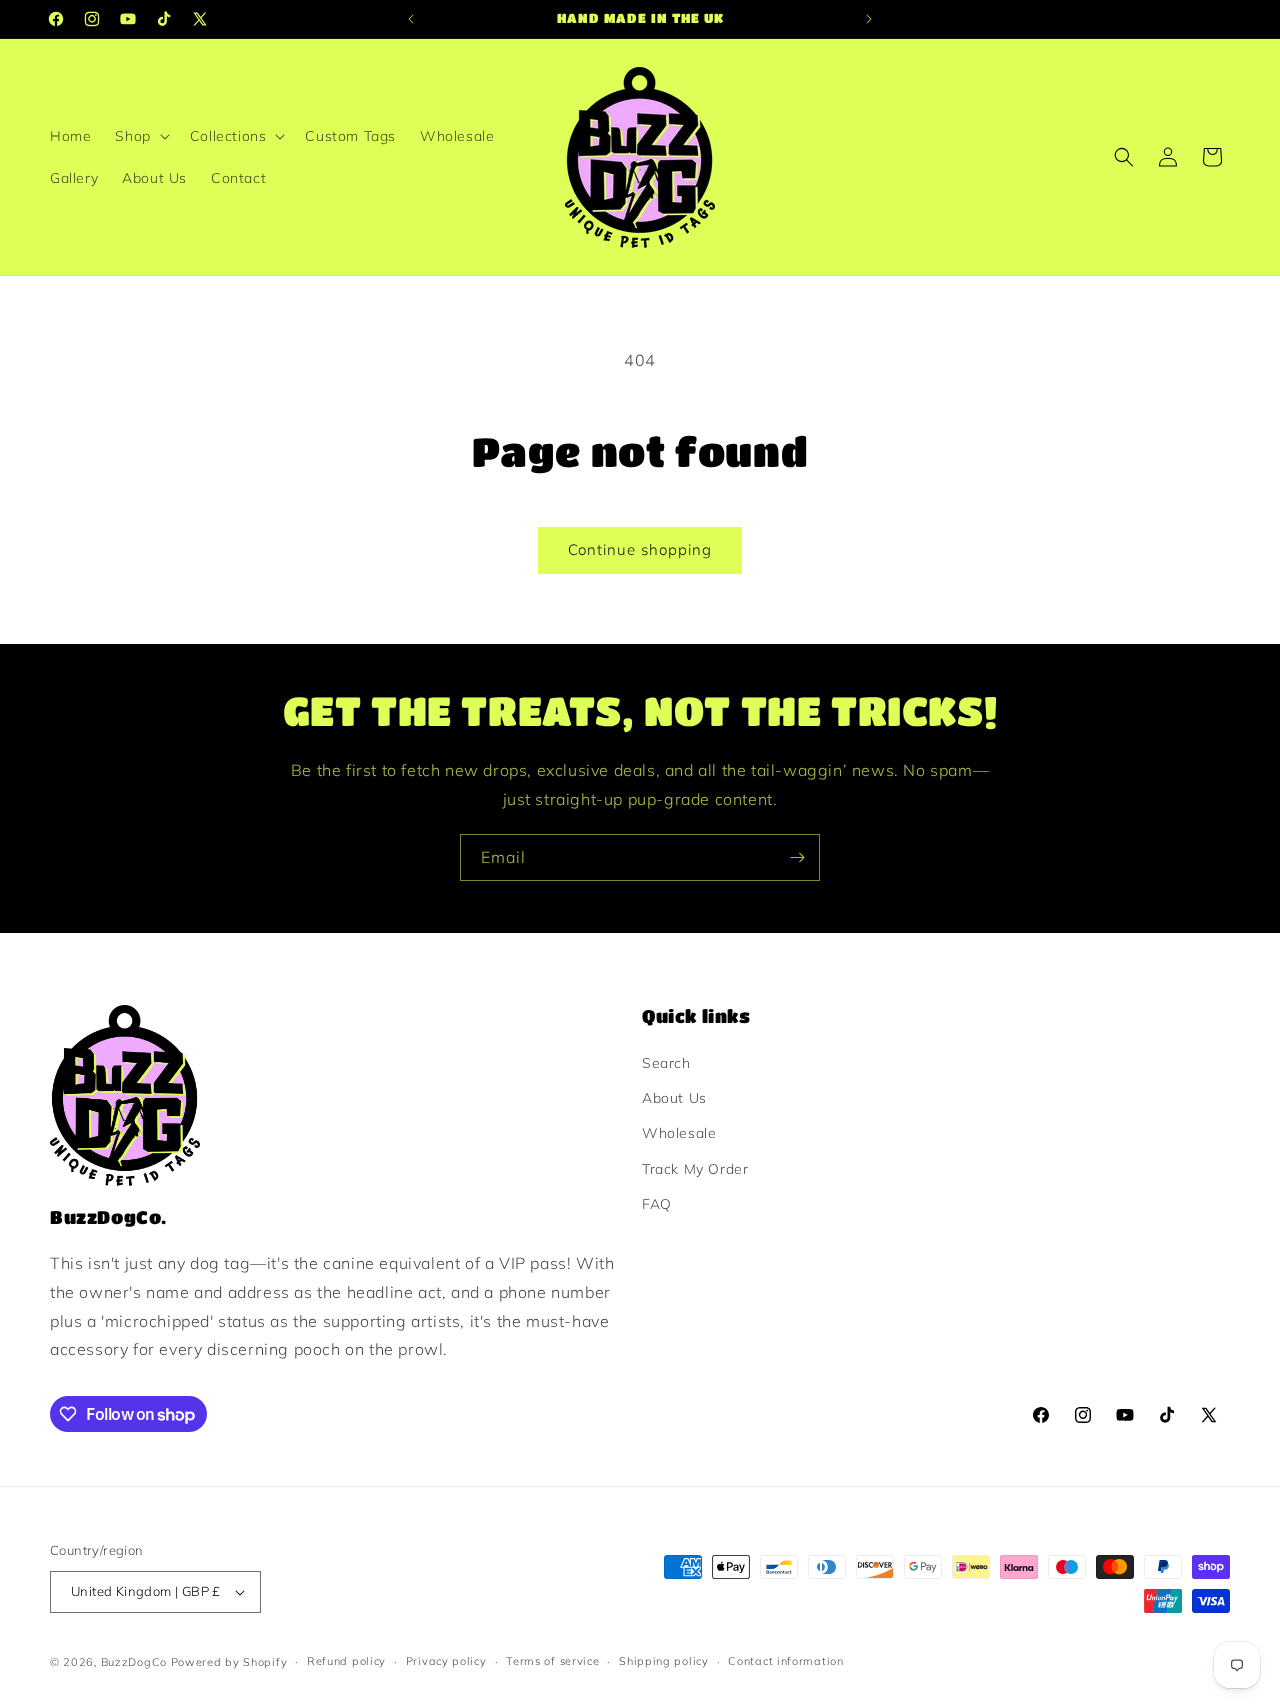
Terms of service (552, 1661)
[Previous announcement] (411, 19)
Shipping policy (664, 1661)
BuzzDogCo (134, 1662)
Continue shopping (640, 549)
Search (666, 1063)
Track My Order (695, 1169)
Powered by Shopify (229, 1662)
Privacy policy (446, 1661)
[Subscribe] (797, 857)
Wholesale (679, 1133)
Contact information (785, 1661)
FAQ (657, 1204)
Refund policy (346, 1661)
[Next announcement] (869, 19)
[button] (140, 136)
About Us (674, 1098)
